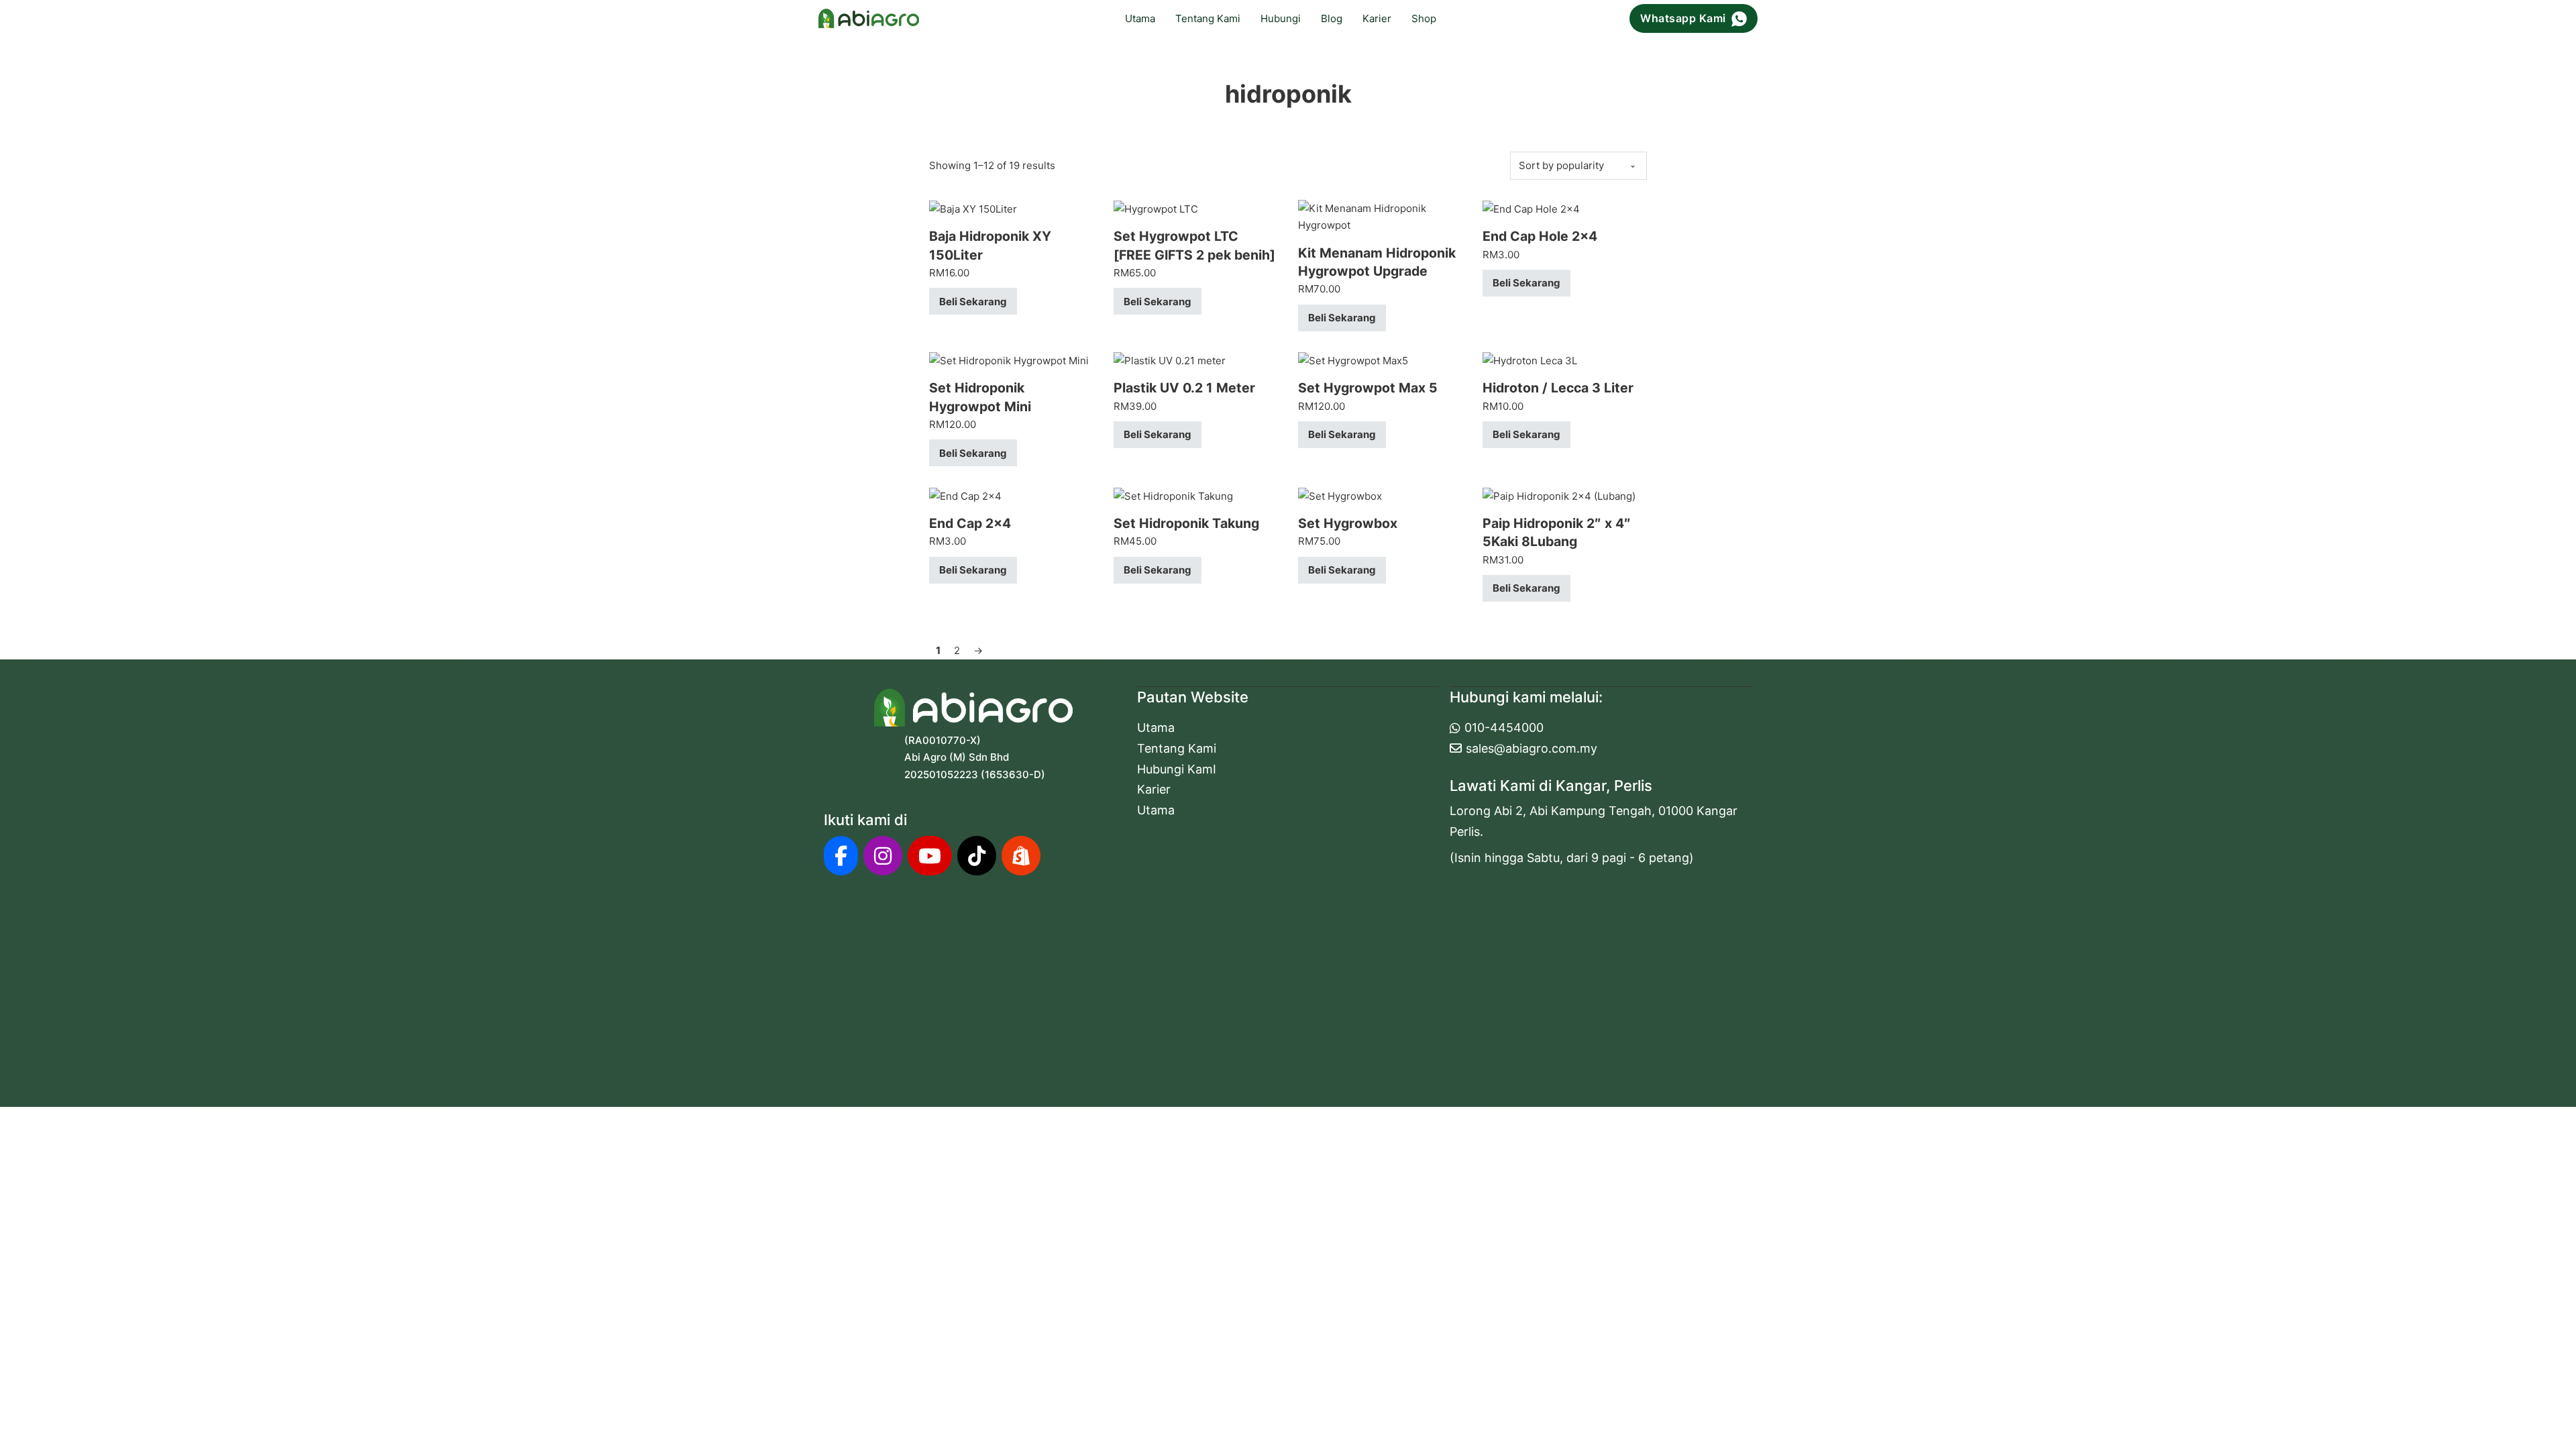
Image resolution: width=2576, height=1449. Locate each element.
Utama (1140, 18)
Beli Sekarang (973, 302)
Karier (1377, 18)
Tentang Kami (1208, 18)
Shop (1424, 18)
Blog (1332, 18)
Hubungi (1281, 18)
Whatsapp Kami (1683, 18)
